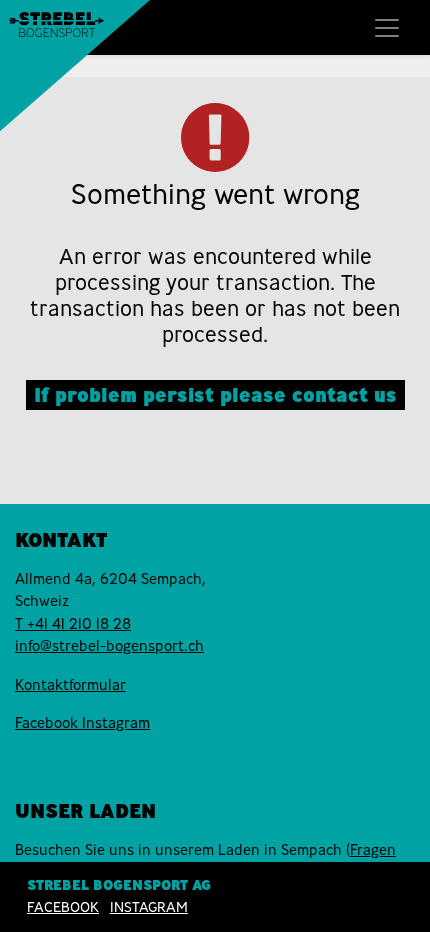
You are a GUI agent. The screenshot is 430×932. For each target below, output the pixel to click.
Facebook (48, 723)
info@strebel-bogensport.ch (109, 646)
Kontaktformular (70, 685)
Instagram (116, 723)
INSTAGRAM (149, 907)
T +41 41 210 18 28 (73, 624)
